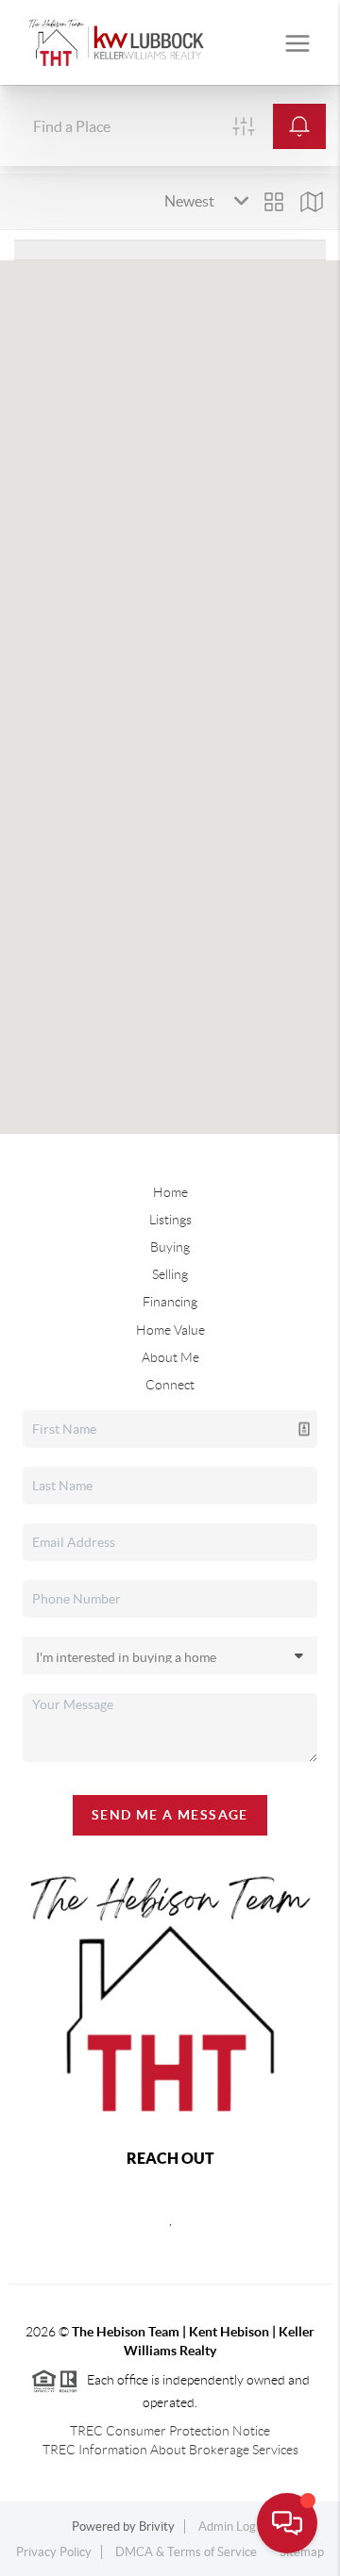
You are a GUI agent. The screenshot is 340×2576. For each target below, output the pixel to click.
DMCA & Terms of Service (186, 2552)
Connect (170, 1385)
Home (170, 1192)
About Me (170, 1357)
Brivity (157, 2526)
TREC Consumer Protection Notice (170, 2431)
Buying (170, 1247)
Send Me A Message (170, 1815)
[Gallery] (274, 202)
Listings (170, 1220)
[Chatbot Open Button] (287, 2523)
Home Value (170, 1330)
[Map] (312, 202)
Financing (170, 1302)
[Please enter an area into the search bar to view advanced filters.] (244, 126)
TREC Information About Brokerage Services (170, 2450)
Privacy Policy (54, 2552)
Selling (170, 1274)
